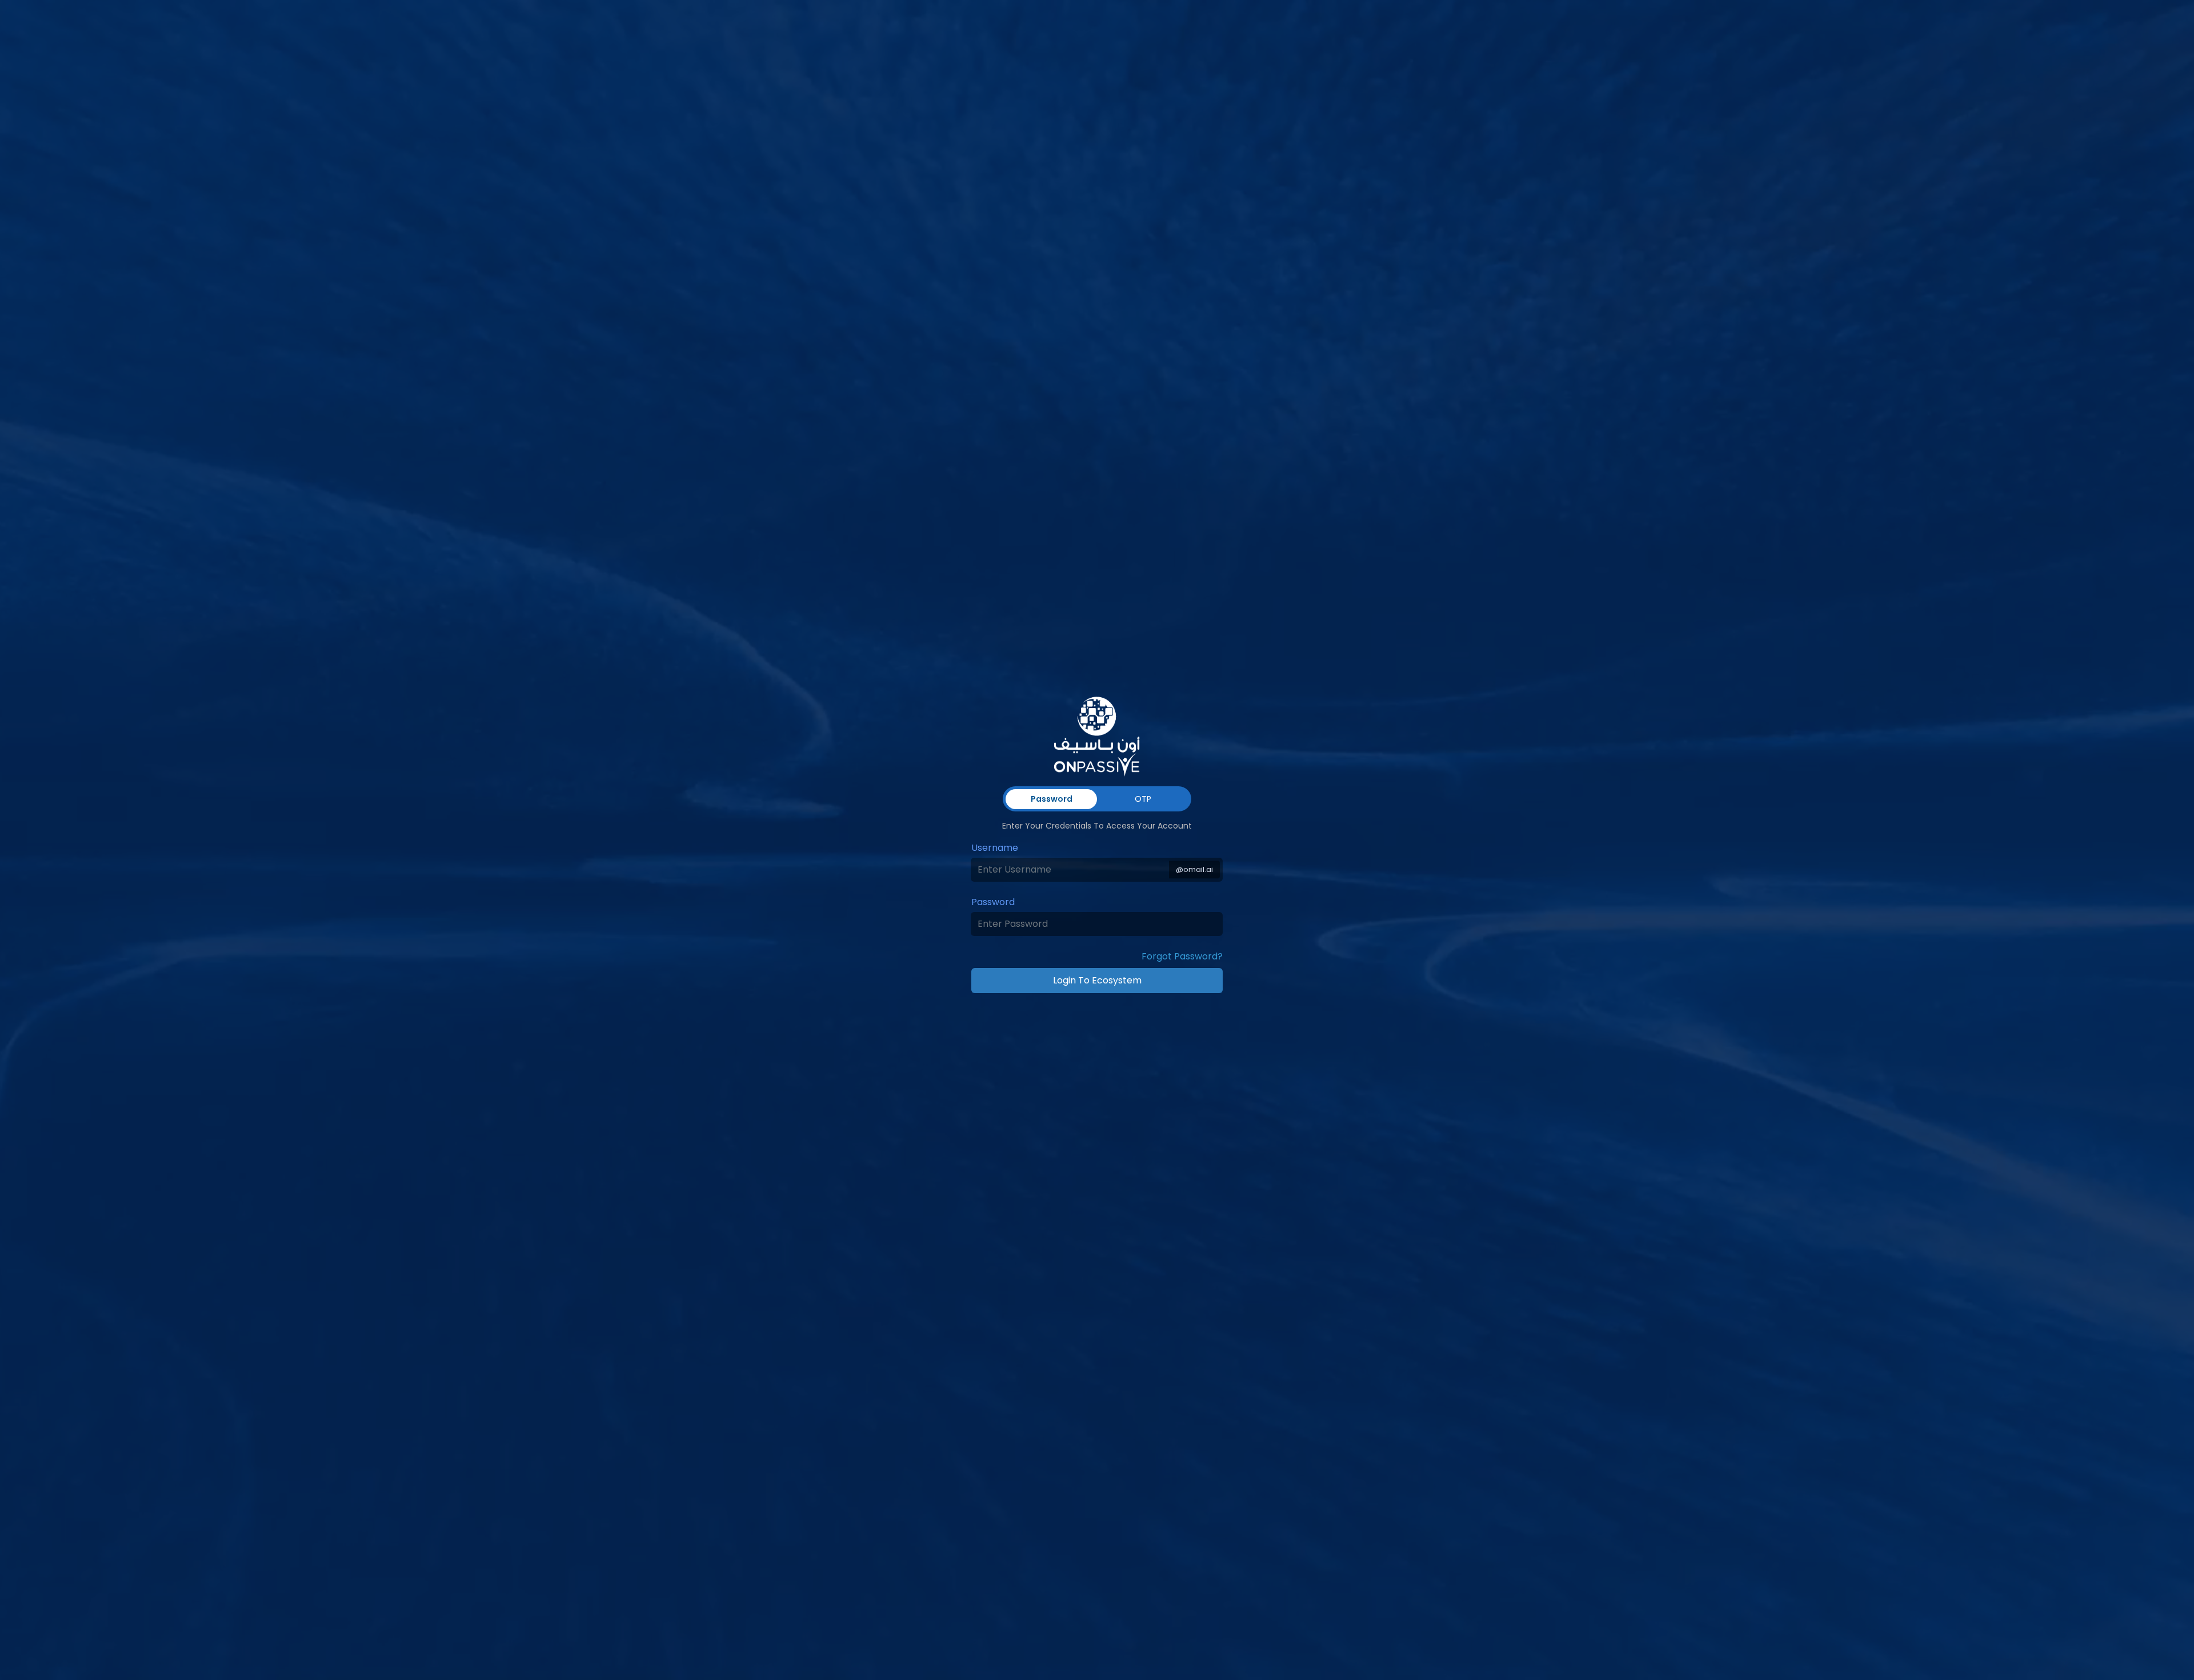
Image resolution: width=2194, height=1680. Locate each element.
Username (995, 848)
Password (993, 902)
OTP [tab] (1143, 799)
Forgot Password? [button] (1182, 956)
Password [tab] (1052, 799)
